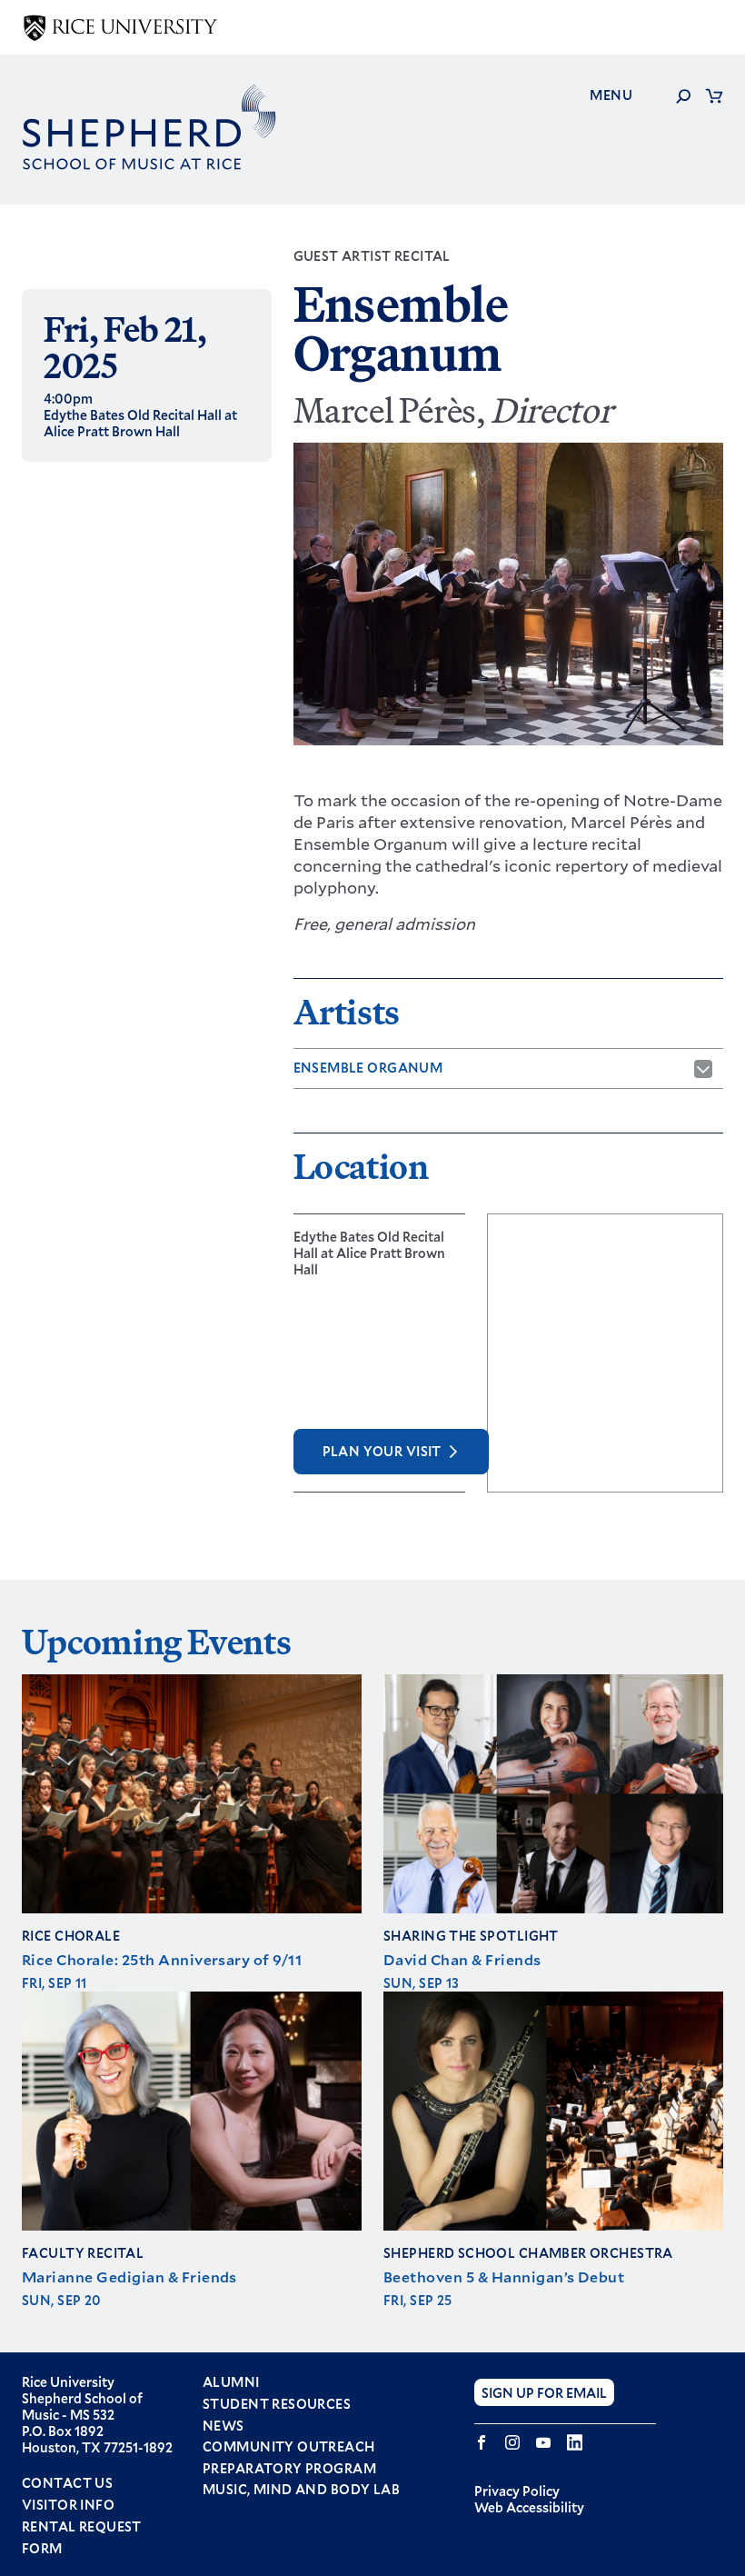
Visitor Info (68, 2505)
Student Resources (277, 2404)
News (223, 2426)
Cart (714, 95)
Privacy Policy (517, 2491)
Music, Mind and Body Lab (301, 2490)
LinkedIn (575, 2442)
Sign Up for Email (544, 2393)
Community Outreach (289, 2447)
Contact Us (67, 2483)
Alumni (231, 2382)
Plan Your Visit (382, 1451)
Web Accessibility (529, 2507)
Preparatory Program (289, 2469)
